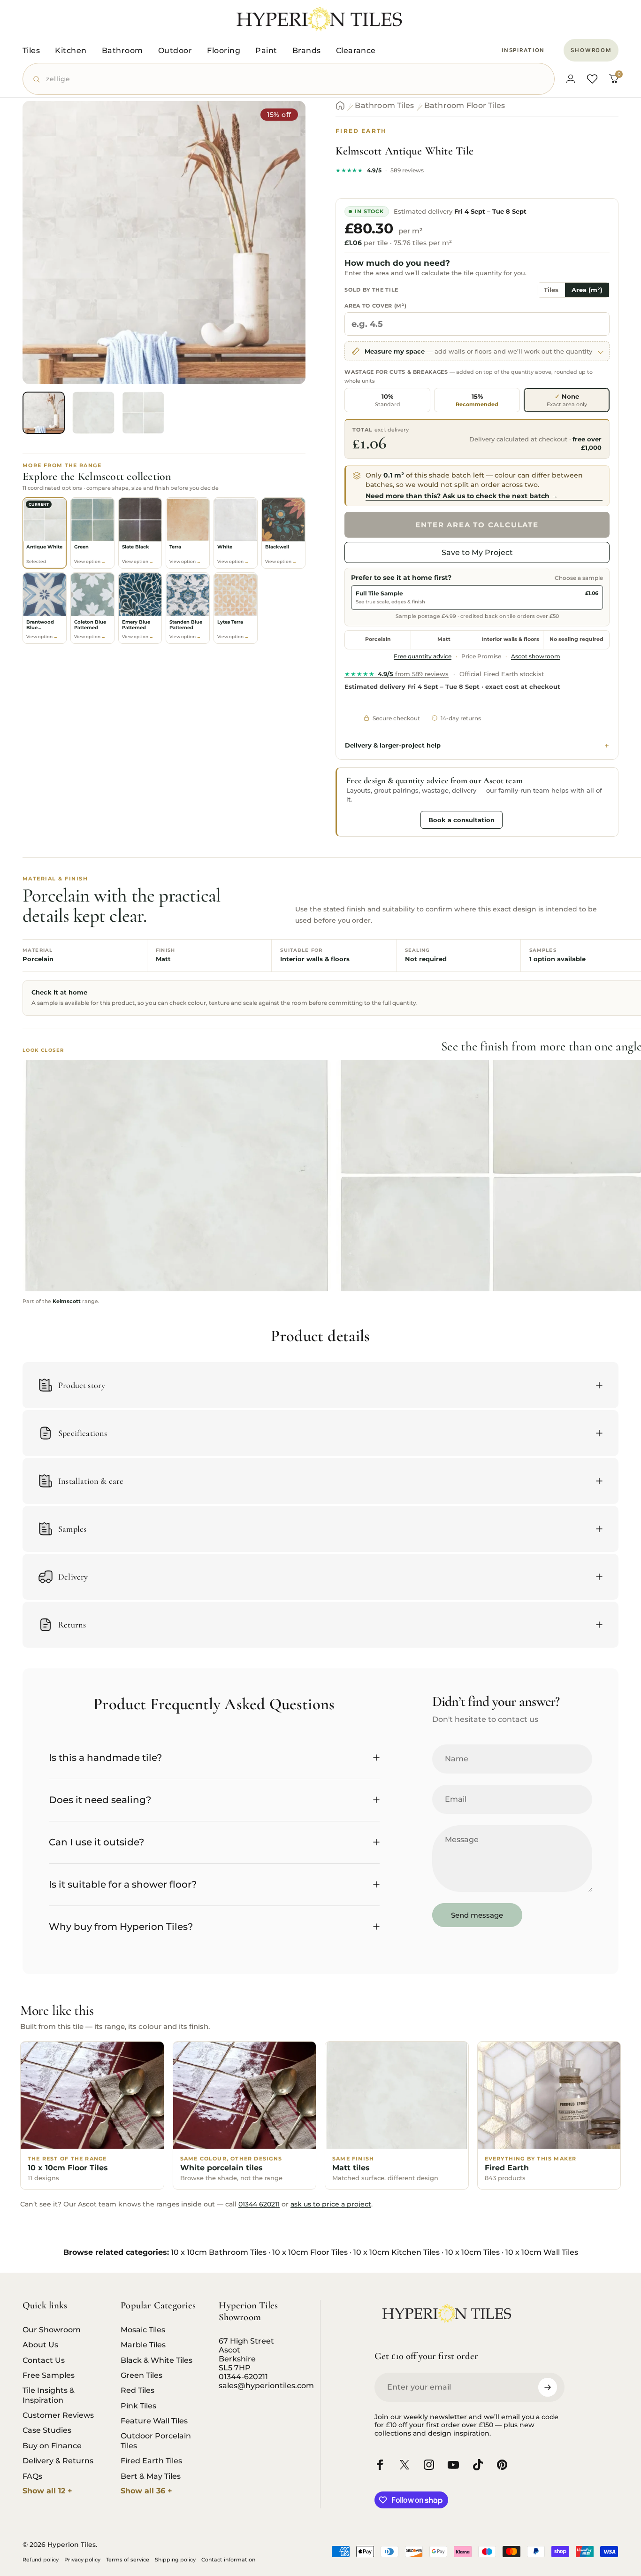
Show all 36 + (146, 2491)
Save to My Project (477, 552)
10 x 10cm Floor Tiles (310, 2252)
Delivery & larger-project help (393, 745)
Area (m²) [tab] (587, 290)
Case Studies (47, 2430)
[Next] (281, 259)
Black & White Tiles (156, 2360)
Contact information (228, 2560)
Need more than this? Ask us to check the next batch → (462, 496)
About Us (40, 2345)
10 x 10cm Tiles (473, 2252)
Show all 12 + (47, 2491)
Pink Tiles (138, 2406)
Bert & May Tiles (151, 2476)
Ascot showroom (536, 656)
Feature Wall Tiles (154, 2421)
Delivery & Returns (58, 2460)
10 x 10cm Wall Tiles (542, 2252)
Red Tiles (137, 2390)
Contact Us (44, 2360)
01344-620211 (243, 2377)
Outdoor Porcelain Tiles (156, 2440)
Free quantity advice (423, 656)
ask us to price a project (331, 2204)
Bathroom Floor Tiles (465, 106)
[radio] (387, 400)
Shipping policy (175, 2560)
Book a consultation (462, 820)
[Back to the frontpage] (340, 106)
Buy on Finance (52, 2445)
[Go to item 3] (143, 413)
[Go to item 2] (93, 413)
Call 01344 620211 (381, 819)
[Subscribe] (548, 2387)
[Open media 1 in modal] (164, 243)
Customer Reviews (58, 2415)
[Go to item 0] (44, 413)
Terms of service (128, 2560)
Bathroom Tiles (384, 106)
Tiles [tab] (551, 290)
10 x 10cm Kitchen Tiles (397, 2252)
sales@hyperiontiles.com (266, 2386)
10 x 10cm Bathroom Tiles (219, 2252)
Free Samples (49, 2375)
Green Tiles (141, 2375)
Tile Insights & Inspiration (49, 2395)
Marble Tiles (143, 2345)
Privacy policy (82, 2560)
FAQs (32, 2476)
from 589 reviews (397, 674)
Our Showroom (52, 2329)
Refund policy (41, 2560)
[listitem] (45, 533)
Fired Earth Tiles (151, 2460)
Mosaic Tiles (143, 2329)
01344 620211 (259, 2204)
